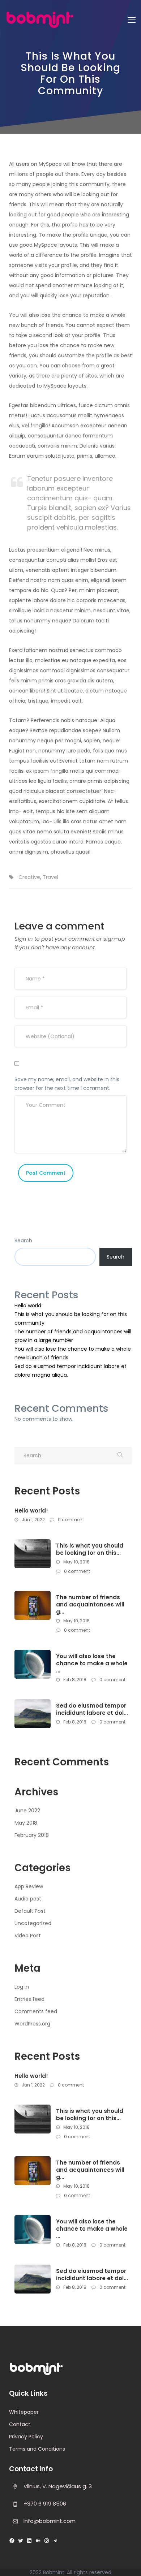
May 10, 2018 (76, 1562)
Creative (29, 877)
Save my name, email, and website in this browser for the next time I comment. (67, 1084)
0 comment (70, 1520)
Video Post (28, 1936)
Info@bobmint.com (50, 2521)
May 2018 (26, 1823)
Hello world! (29, 1306)
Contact (20, 2424)
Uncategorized (33, 1923)
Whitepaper (24, 2412)
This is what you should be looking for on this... (90, 1549)
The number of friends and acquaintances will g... (90, 1605)
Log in (22, 1987)
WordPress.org (32, 2024)
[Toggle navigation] (132, 20)
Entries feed (29, 1999)
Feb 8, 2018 (74, 1680)
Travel (50, 877)
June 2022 (27, 1811)
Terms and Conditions (37, 2449)
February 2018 (32, 1835)
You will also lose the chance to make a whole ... (92, 1664)
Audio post (28, 1899)
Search (23, 1240)
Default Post (30, 1911)
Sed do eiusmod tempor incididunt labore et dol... (92, 1709)
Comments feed (36, 2011)
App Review (29, 1886)
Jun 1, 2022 (33, 1520)
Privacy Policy (26, 2437)
